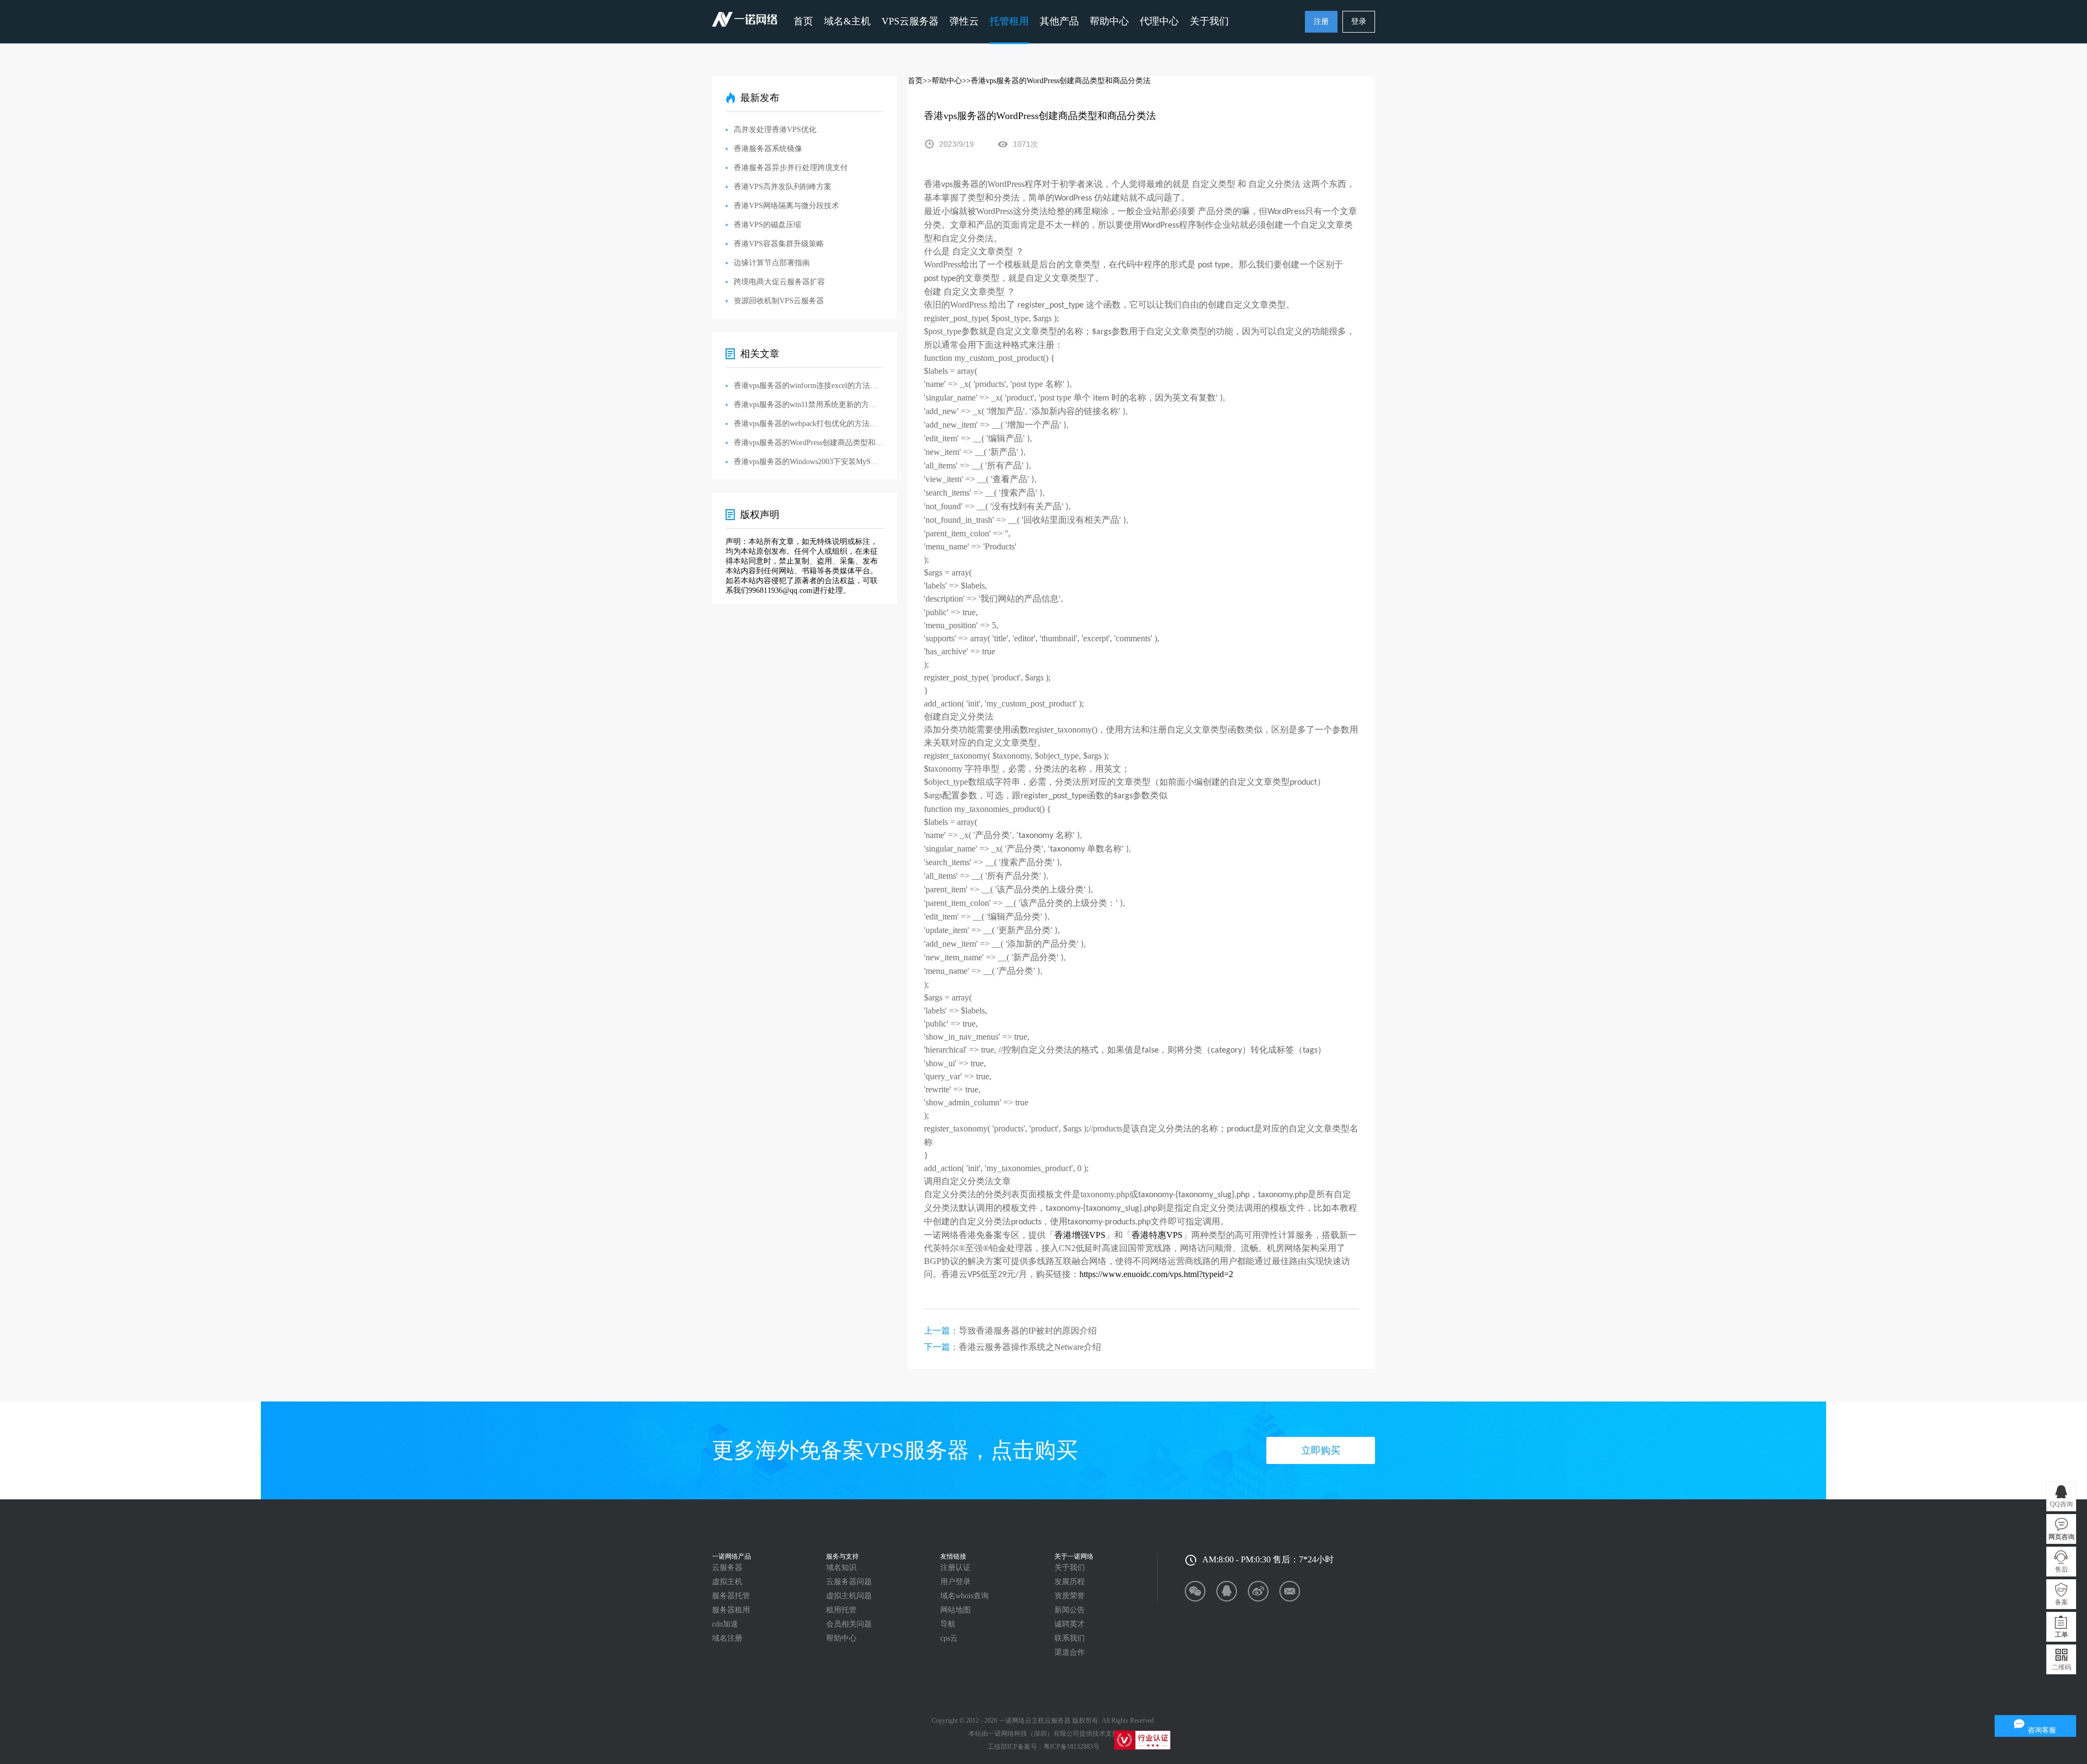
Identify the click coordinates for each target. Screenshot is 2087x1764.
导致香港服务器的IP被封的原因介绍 (1028, 1331)
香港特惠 (1149, 1235)
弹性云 (964, 21)
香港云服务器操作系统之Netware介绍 (1030, 1347)
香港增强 (1072, 1235)
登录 (1359, 21)
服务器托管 (731, 1596)
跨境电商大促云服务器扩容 (779, 282)
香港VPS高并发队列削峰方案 (783, 187)
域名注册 (727, 1638)
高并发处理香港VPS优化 (775, 130)
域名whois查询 (964, 1596)
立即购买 (1321, 1450)
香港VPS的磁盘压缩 (767, 225)
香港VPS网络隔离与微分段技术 (786, 206)
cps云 (949, 1638)
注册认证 (955, 1568)
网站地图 (955, 1610)
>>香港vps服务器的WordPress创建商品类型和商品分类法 (1056, 81)
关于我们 (1070, 1568)
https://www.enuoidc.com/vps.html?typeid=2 (1156, 1274)
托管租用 (1009, 21)
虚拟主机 (727, 1582)
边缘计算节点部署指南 (772, 263)
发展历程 (1070, 1582)
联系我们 (1070, 1638)
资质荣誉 (1070, 1596)
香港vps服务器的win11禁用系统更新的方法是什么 (808, 405)
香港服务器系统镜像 (768, 149)
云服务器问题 (849, 1582)
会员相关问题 (849, 1624)
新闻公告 (1070, 1610)
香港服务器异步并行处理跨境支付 (791, 168)
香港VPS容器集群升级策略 (779, 244)
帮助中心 (1109, 21)
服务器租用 (731, 1610)
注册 (1321, 21)
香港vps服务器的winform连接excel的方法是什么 (808, 386)
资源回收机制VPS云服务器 (779, 301)
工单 (2061, 1635)
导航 (948, 1624)
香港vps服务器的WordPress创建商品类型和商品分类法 (808, 443)
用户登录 (955, 1582)
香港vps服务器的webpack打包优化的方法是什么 (808, 424)
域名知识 (841, 1568)
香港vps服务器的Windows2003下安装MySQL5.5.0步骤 (808, 462)
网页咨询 (2061, 1537)
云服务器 (727, 1568)
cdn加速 (725, 1624)
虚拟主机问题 (849, 1596)
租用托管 (841, 1610)
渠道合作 (1070, 1652)
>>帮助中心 (942, 81)
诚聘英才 (1070, 1624)
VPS (1097, 1235)
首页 (803, 21)
